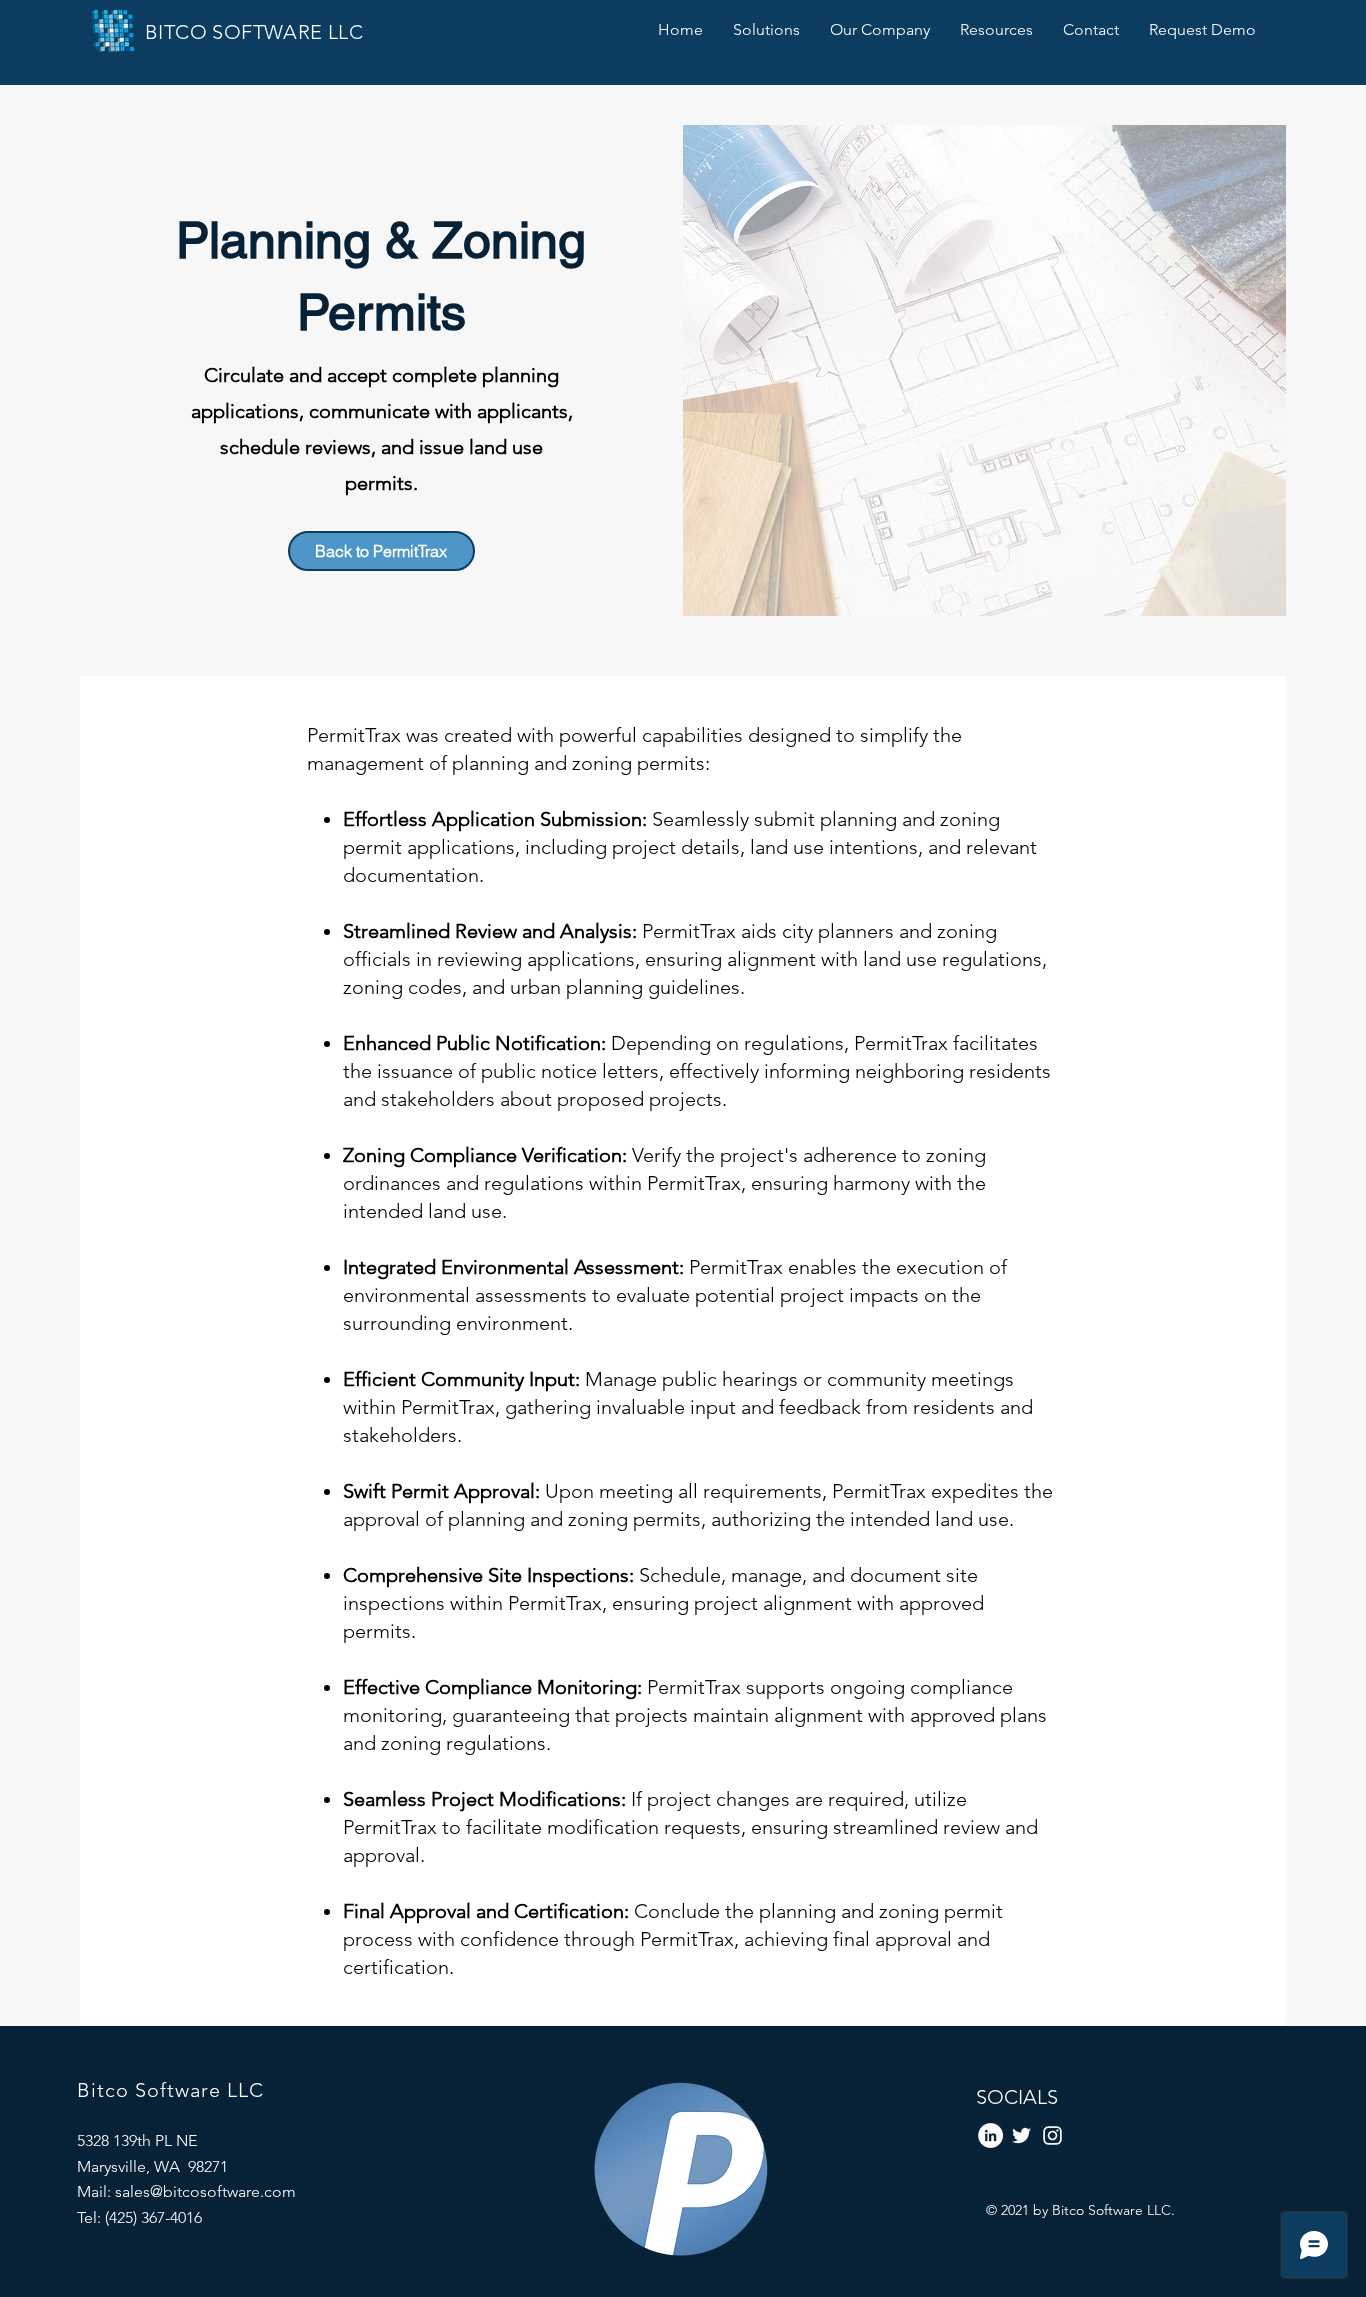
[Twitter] (1021, 2135)
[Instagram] (1052, 2135)
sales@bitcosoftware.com (205, 2191)
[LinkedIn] (990, 2135)
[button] (766, 29)
